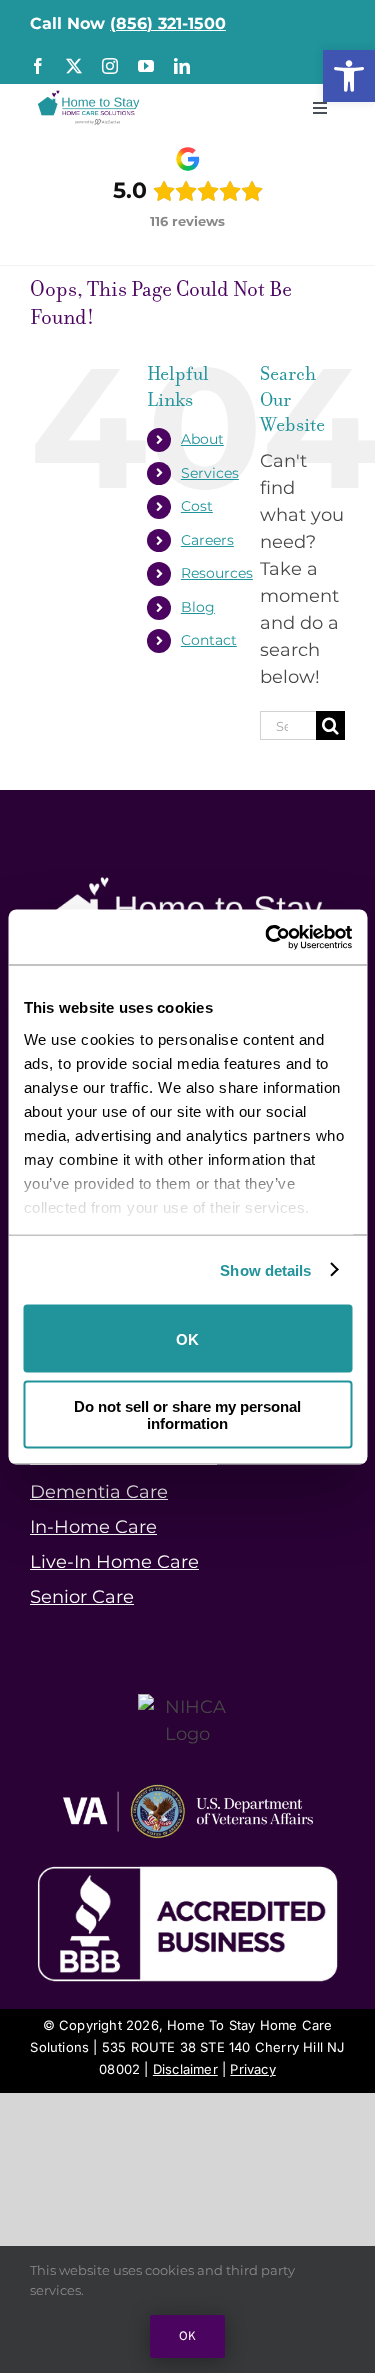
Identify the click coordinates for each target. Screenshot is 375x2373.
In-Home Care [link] (93, 1527)
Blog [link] (198, 607)
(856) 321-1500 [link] (168, 23)
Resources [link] (217, 573)
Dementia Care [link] (99, 1492)
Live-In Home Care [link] (114, 1562)
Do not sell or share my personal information (187, 1414)
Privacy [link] (252, 2069)
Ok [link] (187, 2336)
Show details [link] (265, 1269)
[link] (349, 76)
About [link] (202, 439)
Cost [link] (197, 506)
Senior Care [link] (82, 1597)
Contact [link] (209, 640)
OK (187, 1338)
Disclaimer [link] (185, 2069)
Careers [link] (207, 540)
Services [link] (210, 473)
